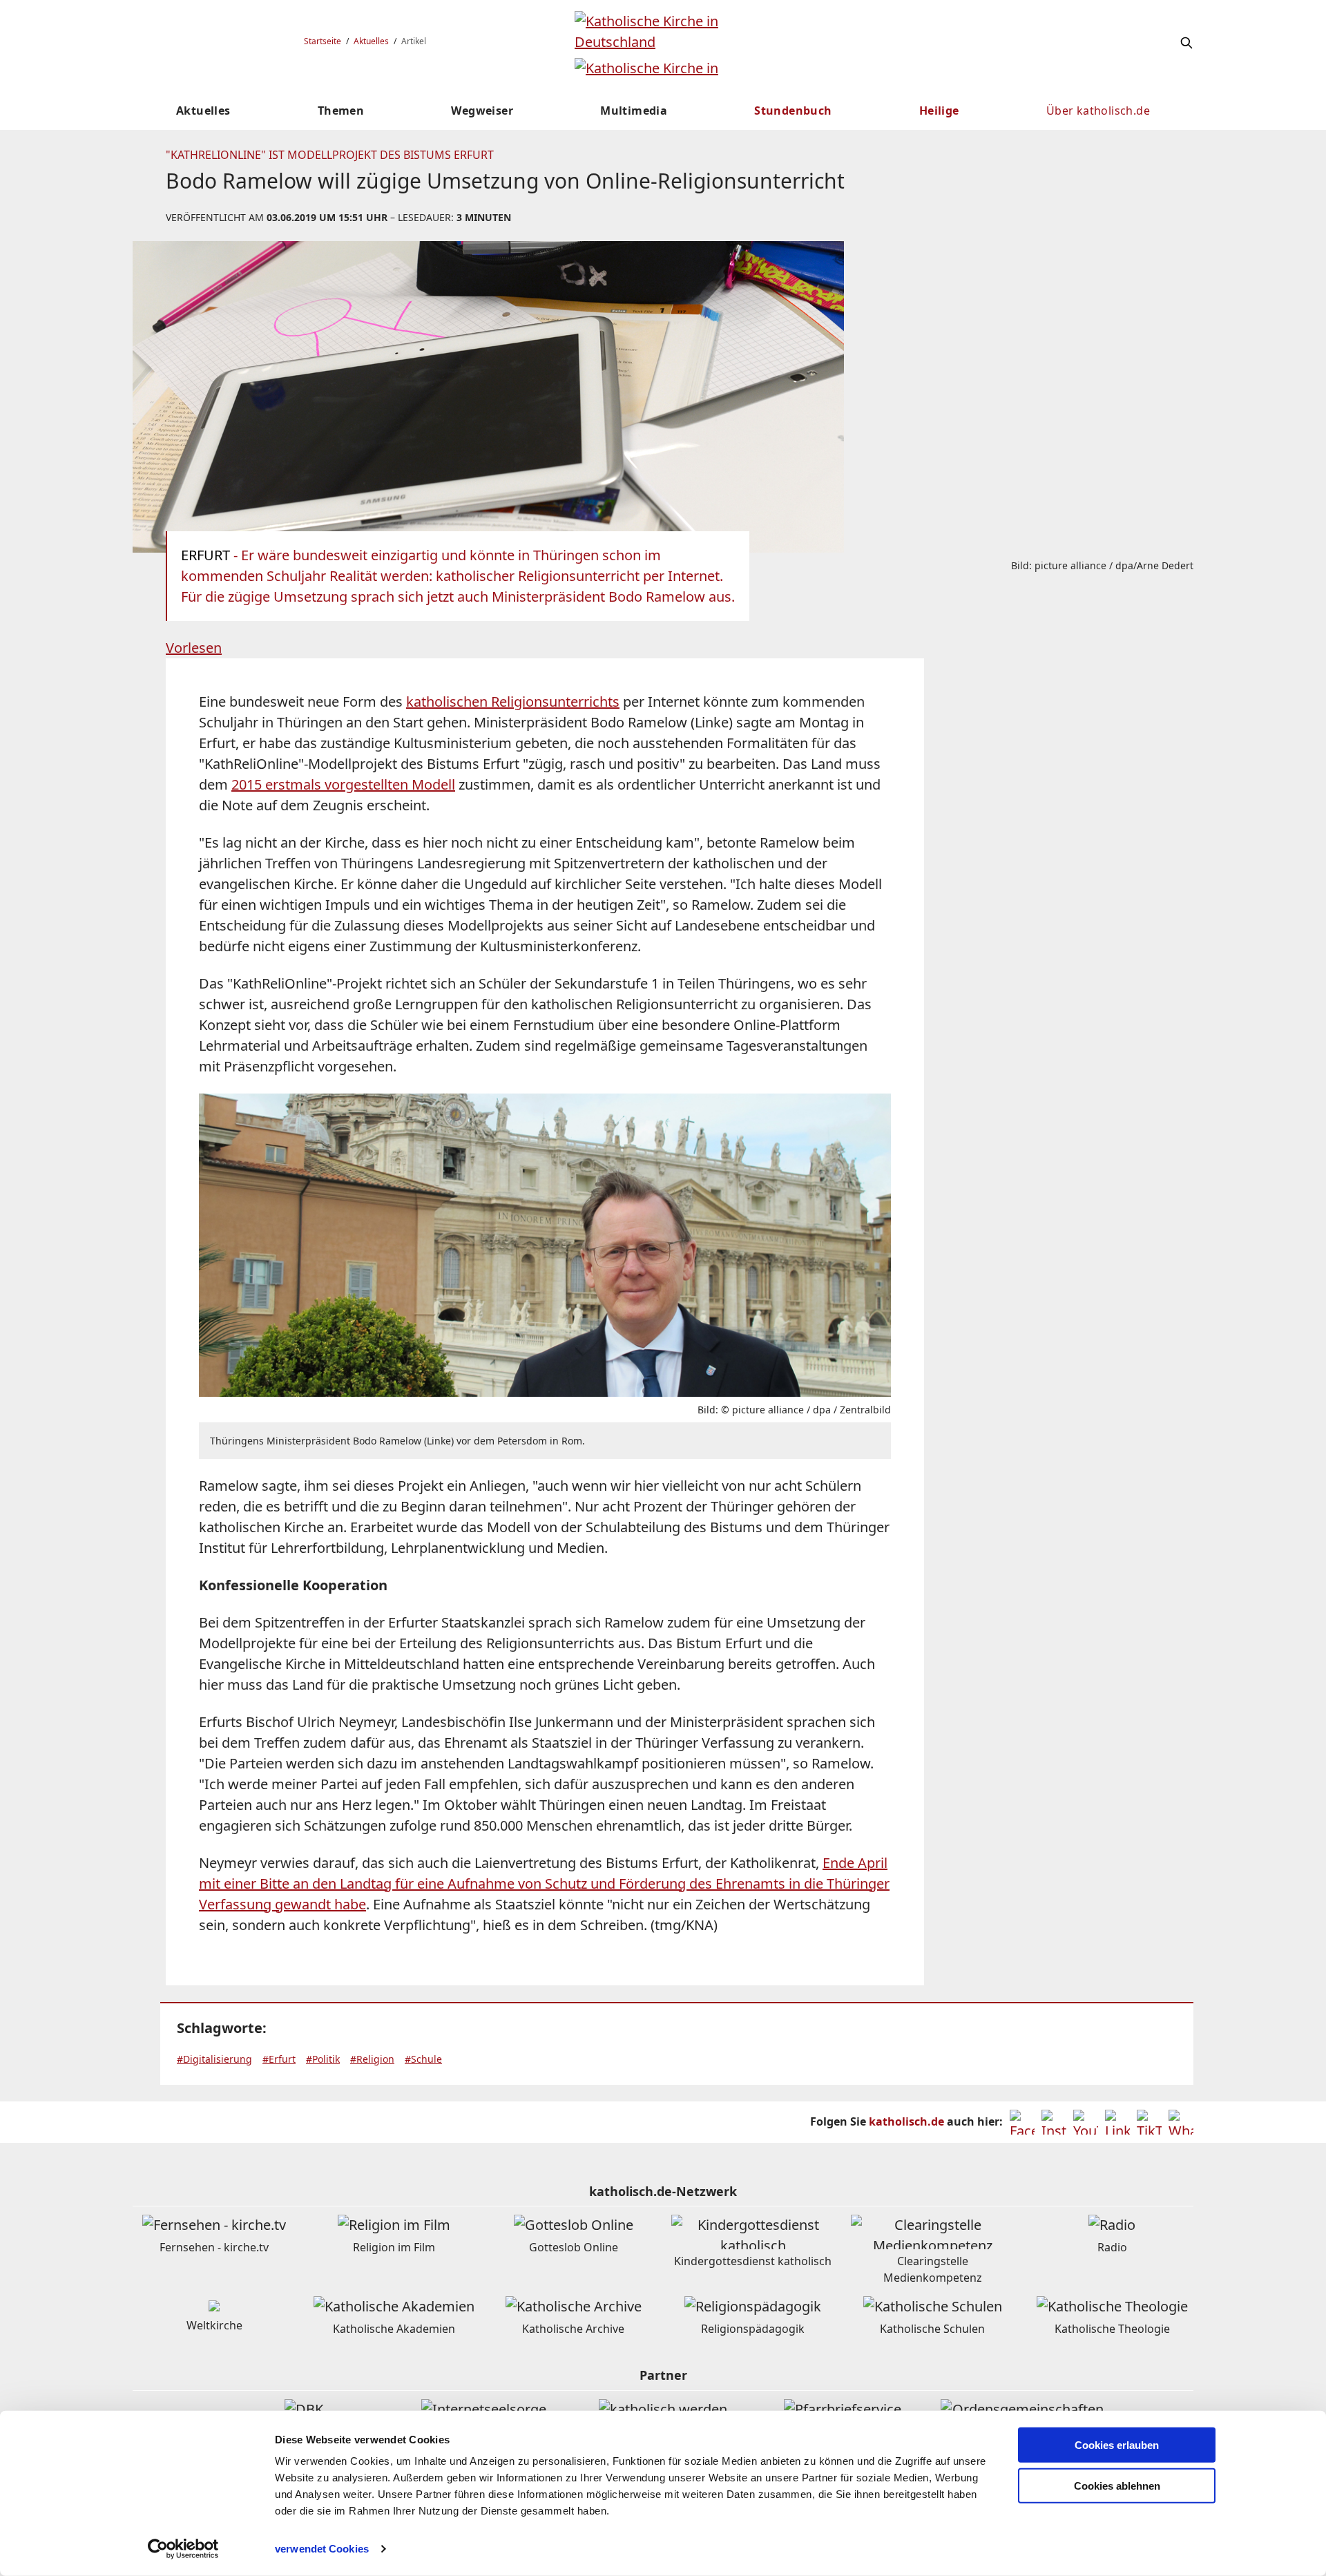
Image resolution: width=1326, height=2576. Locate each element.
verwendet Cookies (322, 2549)
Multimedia (634, 111)
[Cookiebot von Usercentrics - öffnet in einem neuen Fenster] (183, 2549)
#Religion (372, 2059)
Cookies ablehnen (1117, 2486)
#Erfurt (279, 2059)
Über (1098, 111)
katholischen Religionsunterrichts (513, 702)
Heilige (939, 111)
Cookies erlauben (1117, 2445)
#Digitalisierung (214, 2059)
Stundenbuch (793, 111)
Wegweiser (482, 111)
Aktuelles (371, 41)
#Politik (323, 2059)
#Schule (423, 2059)
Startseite (323, 41)
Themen (341, 111)
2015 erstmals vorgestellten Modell (343, 784)
